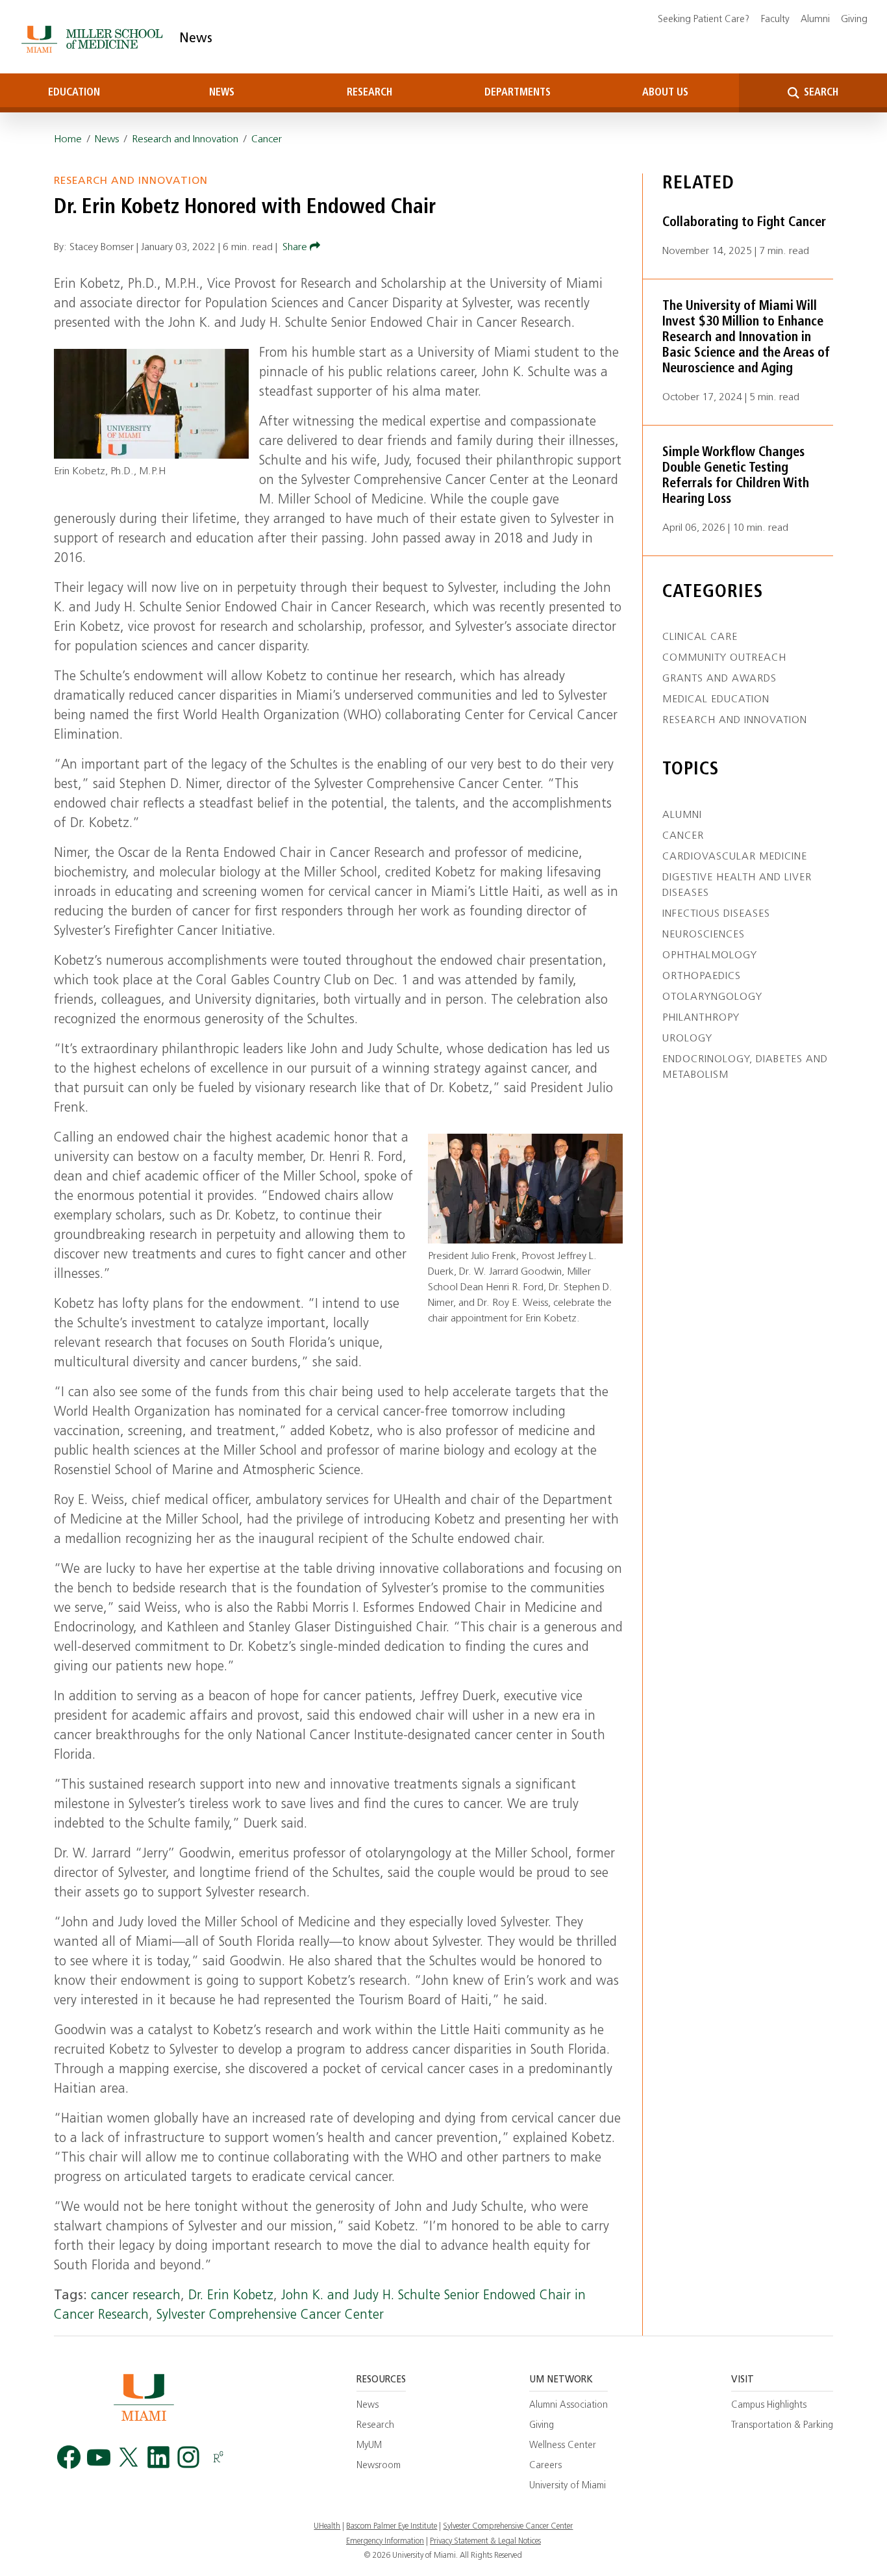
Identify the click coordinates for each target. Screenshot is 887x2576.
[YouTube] (99, 2457)
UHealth (327, 2527)
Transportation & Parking (782, 2426)
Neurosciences (704, 935)
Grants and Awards (719, 679)
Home (68, 140)
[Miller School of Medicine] (94, 39)
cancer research (136, 2296)
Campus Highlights (769, 2405)
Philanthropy (701, 1018)
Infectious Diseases (716, 914)
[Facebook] (69, 2457)
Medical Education (716, 700)
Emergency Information (385, 2542)
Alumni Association (568, 2405)
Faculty (775, 20)
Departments (518, 93)
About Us (665, 93)
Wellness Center (563, 2446)
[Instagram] (188, 2457)
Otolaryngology (712, 997)
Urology (687, 1039)
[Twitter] (129, 2457)
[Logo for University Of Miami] (144, 2397)
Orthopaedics (702, 976)
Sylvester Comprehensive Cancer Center (270, 2315)
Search (820, 93)
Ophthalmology (710, 956)
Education (74, 93)
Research (369, 93)
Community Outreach (724, 658)
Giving (854, 20)
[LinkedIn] (158, 2457)
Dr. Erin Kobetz (231, 2296)
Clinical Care (700, 637)
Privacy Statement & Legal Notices (485, 2542)
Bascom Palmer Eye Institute (392, 2527)
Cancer (267, 140)
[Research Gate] (218, 2457)
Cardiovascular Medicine (735, 857)
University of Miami (568, 2486)
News (196, 39)
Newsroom (379, 2466)
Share (296, 248)
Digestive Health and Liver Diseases (737, 886)
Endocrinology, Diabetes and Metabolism (745, 1067)
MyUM (369, 2446)
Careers (545, 2466)
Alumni (815, 20)
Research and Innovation (185, 140)
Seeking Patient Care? (704, 20)
